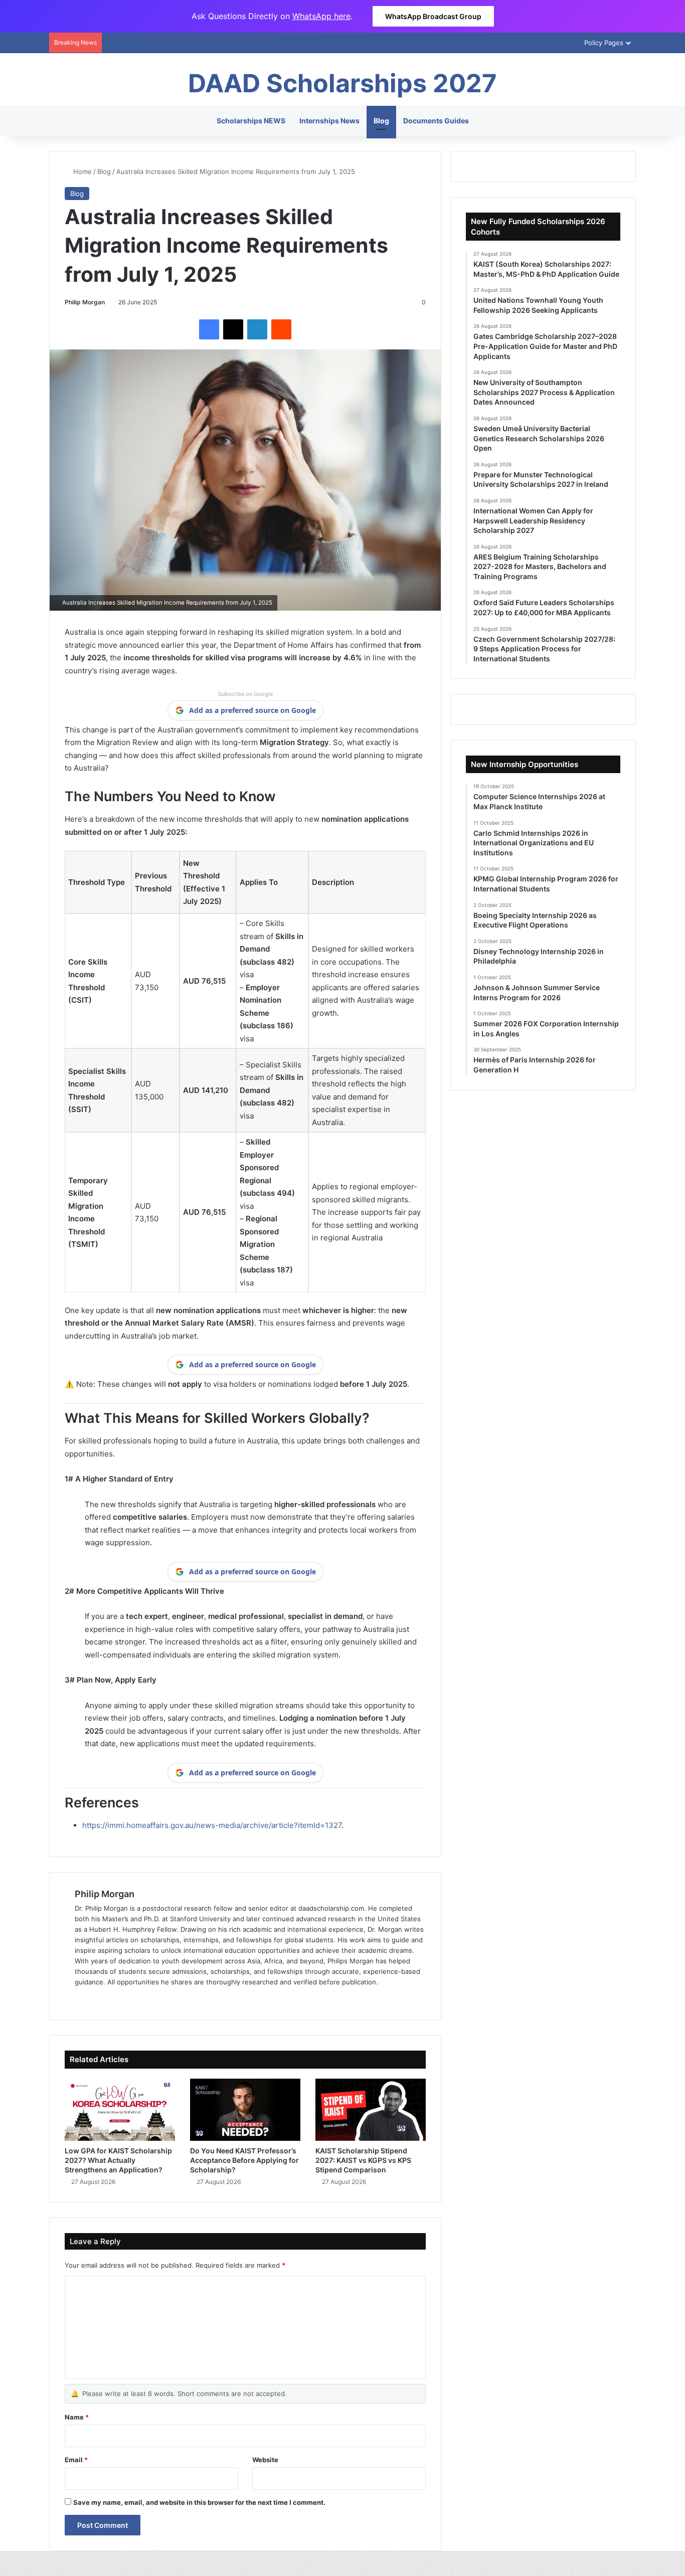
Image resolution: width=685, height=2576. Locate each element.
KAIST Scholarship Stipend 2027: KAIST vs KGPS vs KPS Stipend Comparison (363, 2160)
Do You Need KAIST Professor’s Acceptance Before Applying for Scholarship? (244, 2160)
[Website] (81, 1998)
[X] (233, 329)
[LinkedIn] (257, 329)
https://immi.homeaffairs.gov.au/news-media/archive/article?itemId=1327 (212, 1825)
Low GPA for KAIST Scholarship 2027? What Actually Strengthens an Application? (118, 2160)
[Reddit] (281, 329)
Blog (381, 121)
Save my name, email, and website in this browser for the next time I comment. (199, 2502)
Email (76, 2460)
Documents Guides (436, 121)
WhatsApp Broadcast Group (433, 16)
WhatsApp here (321, 16)
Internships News (329, 121)
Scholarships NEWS (251, 121)
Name (77, 2417)
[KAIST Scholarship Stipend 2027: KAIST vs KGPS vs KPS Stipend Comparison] (371, 2110)
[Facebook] (209, 329)
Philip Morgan (85, 302)
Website (265, 2460)
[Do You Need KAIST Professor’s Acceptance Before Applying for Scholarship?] (245, 2110)
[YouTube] (129, 1998)
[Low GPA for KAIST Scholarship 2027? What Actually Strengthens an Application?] (120, 2110)
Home (81, 171)
